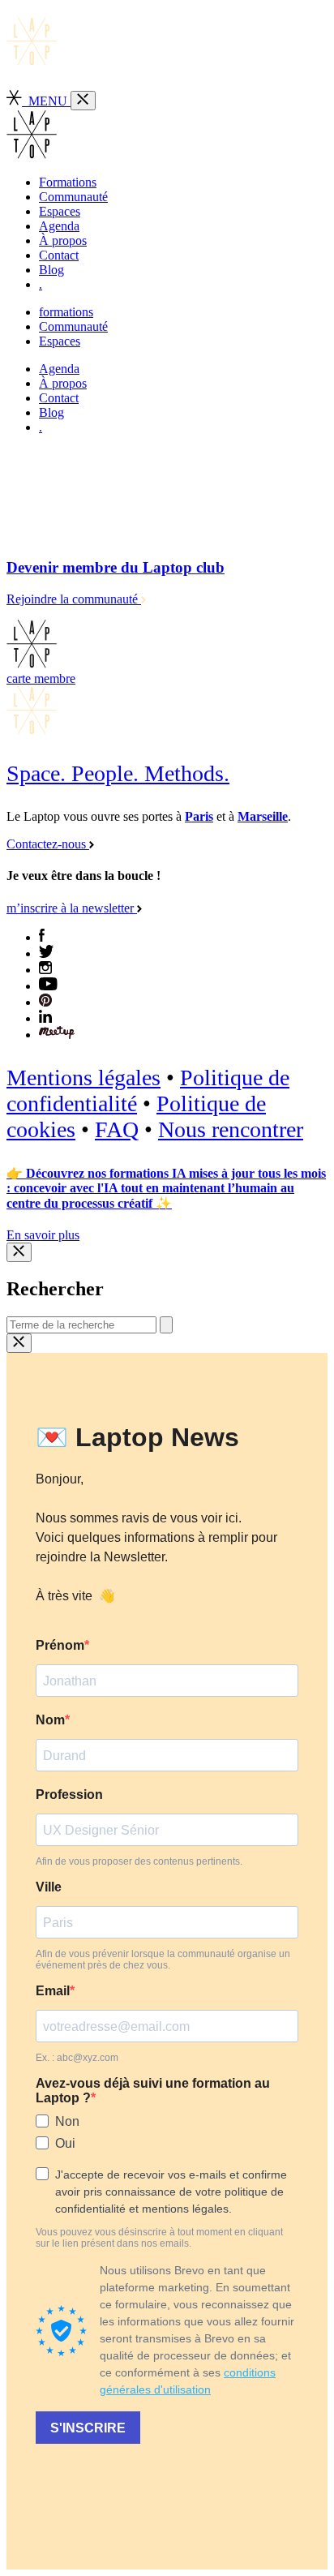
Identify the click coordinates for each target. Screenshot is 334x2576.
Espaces (60, 211)
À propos (63, 240)
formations (66, 312)
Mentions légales (83, 1078)
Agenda (59, 226)
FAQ (117, 1129)
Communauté (73, 197)
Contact (59, 255)
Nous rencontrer (231, 1129)
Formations (68, 182)
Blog (51, 270)
